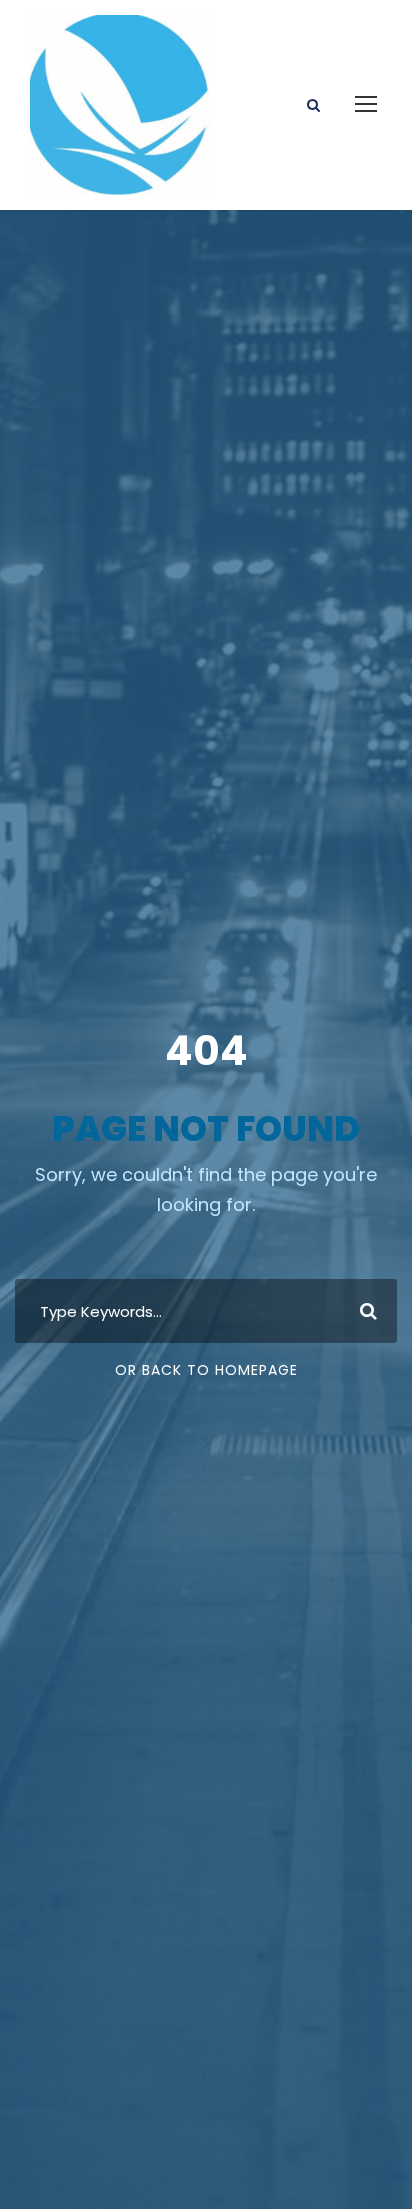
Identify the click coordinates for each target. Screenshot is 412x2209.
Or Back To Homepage (206, 1370)
